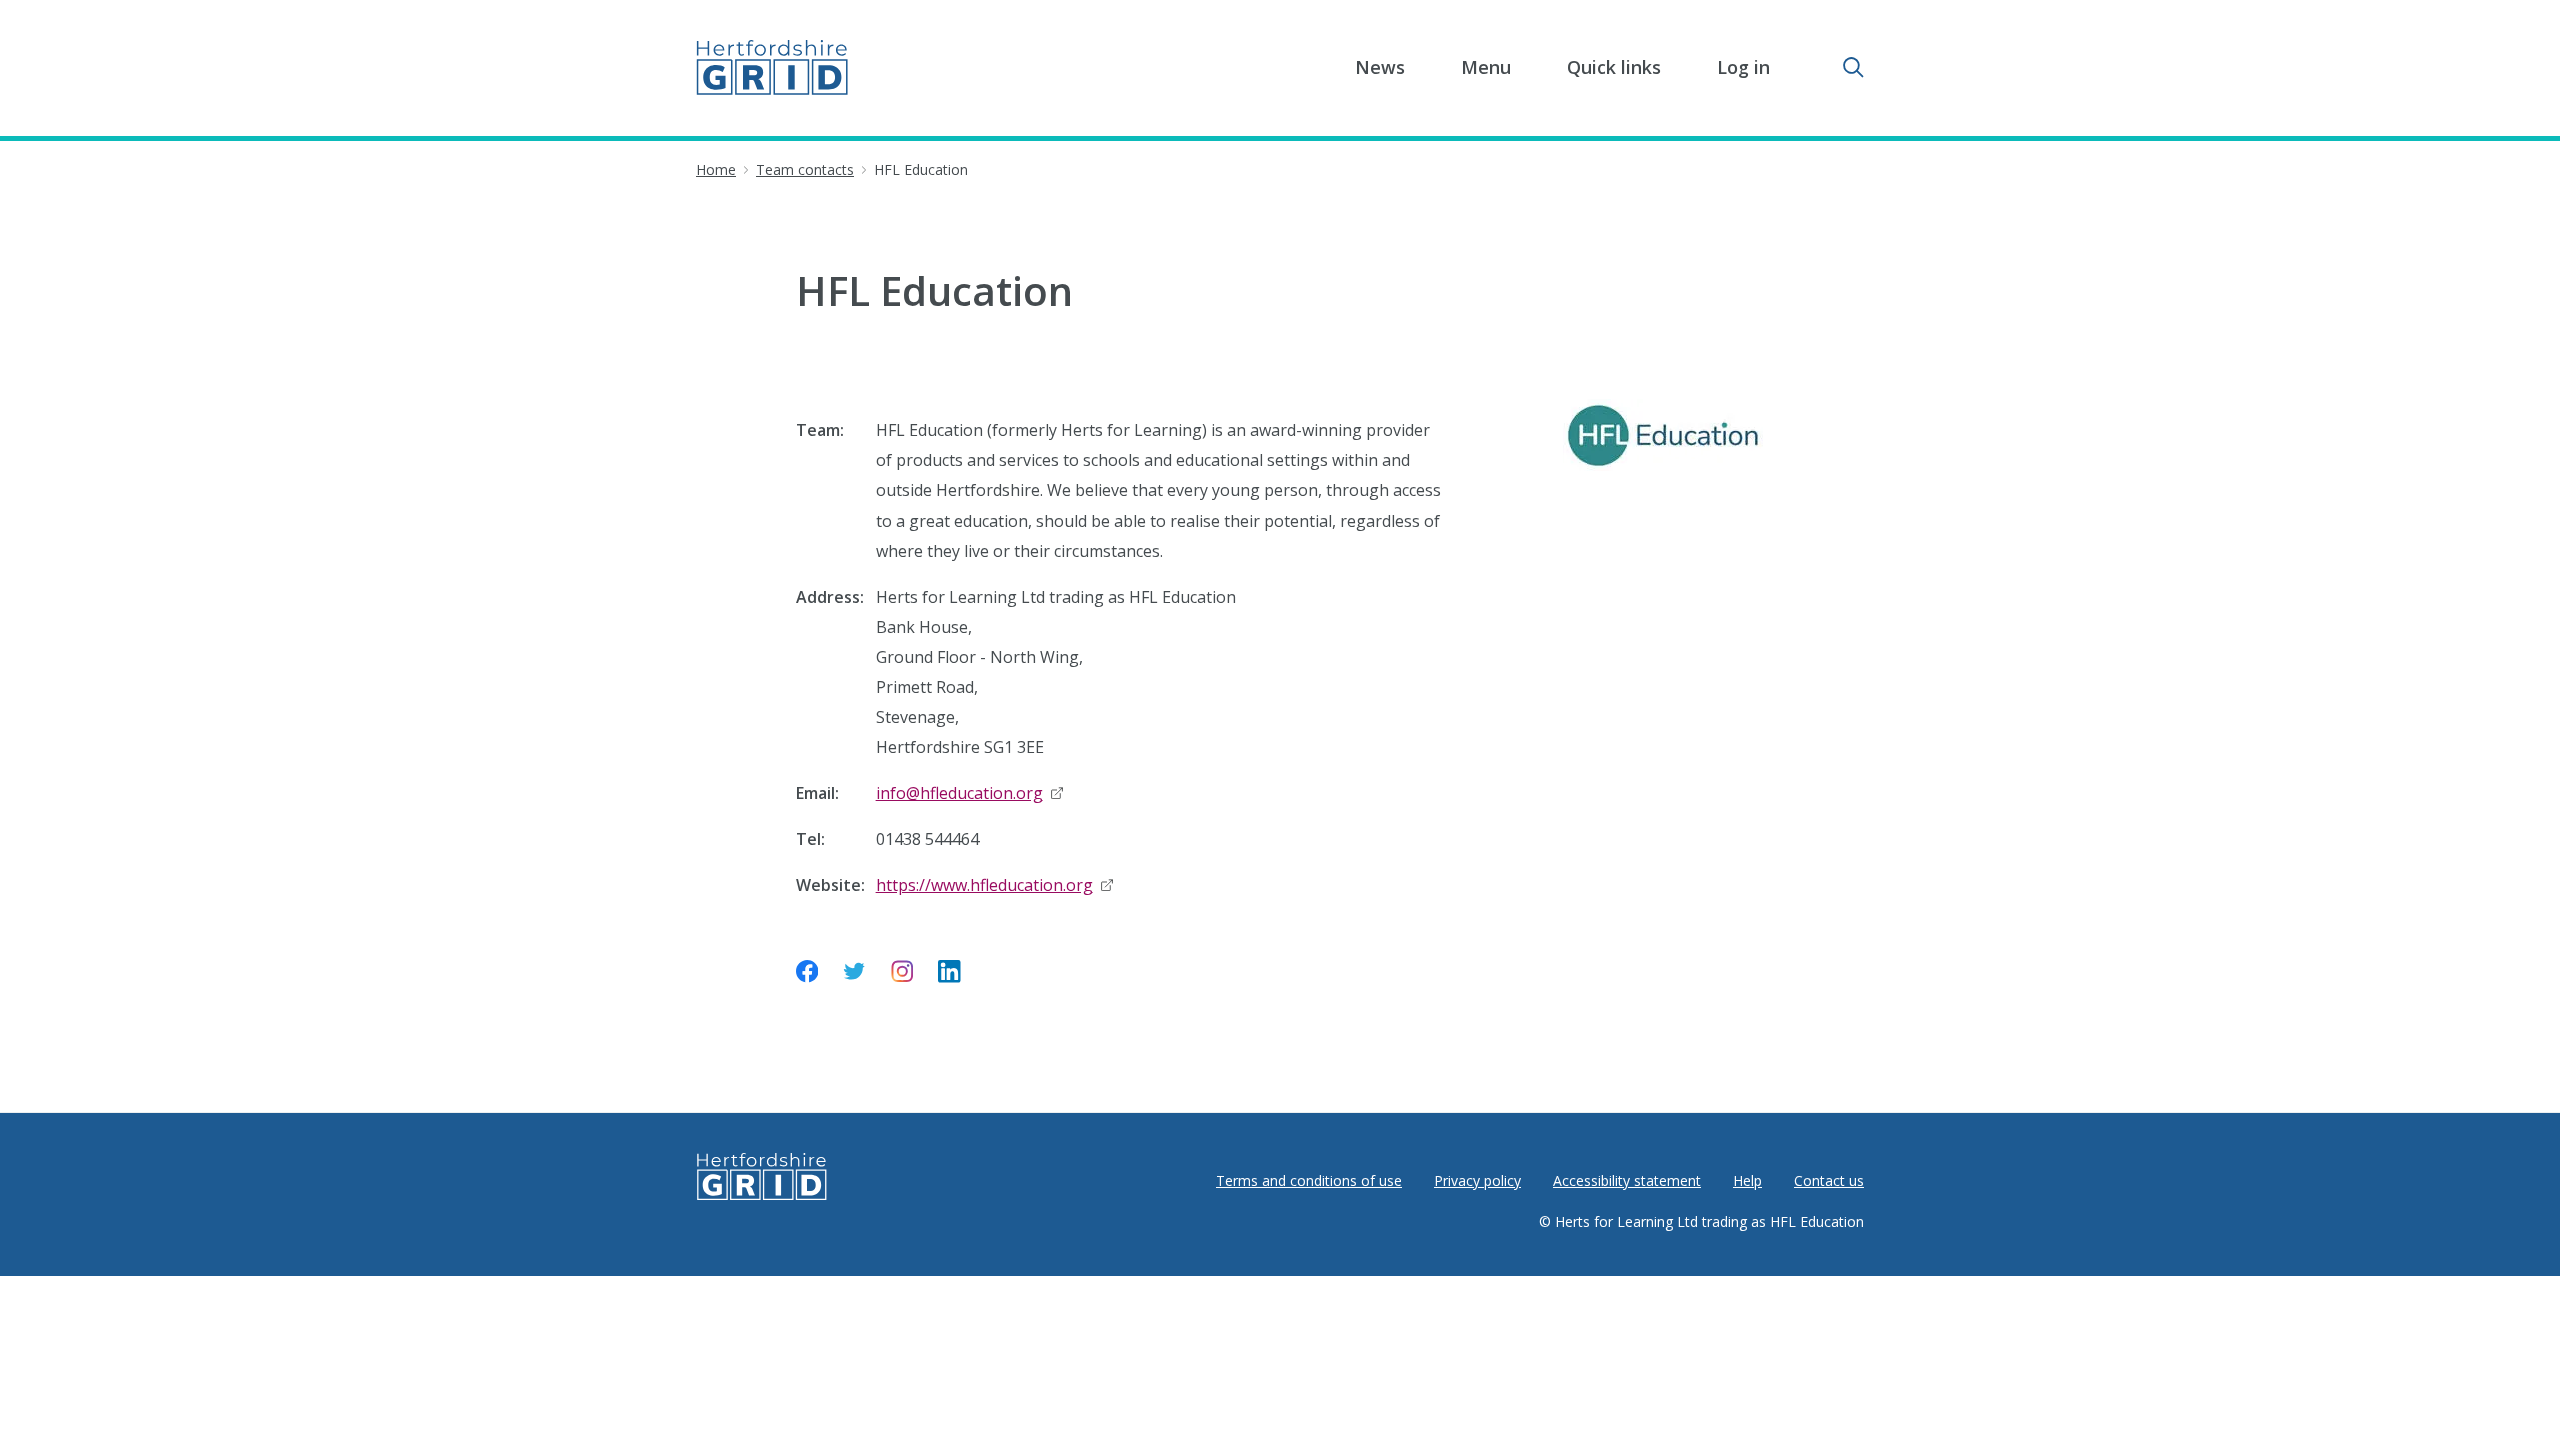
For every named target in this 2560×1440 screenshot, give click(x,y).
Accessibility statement (1627, 1180)
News (1380, 67)
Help (1747, 1180)
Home (716, 169)
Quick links (1614, 67)
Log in (1743, 67)
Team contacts (805, 169)
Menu (1486, 67)
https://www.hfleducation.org (994, 885)
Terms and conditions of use (1309, 1180)
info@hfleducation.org (969, 793)
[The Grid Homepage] (772, 68)
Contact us (1829, 1180)
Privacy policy (1477, 1180)
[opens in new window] (807, 976)
